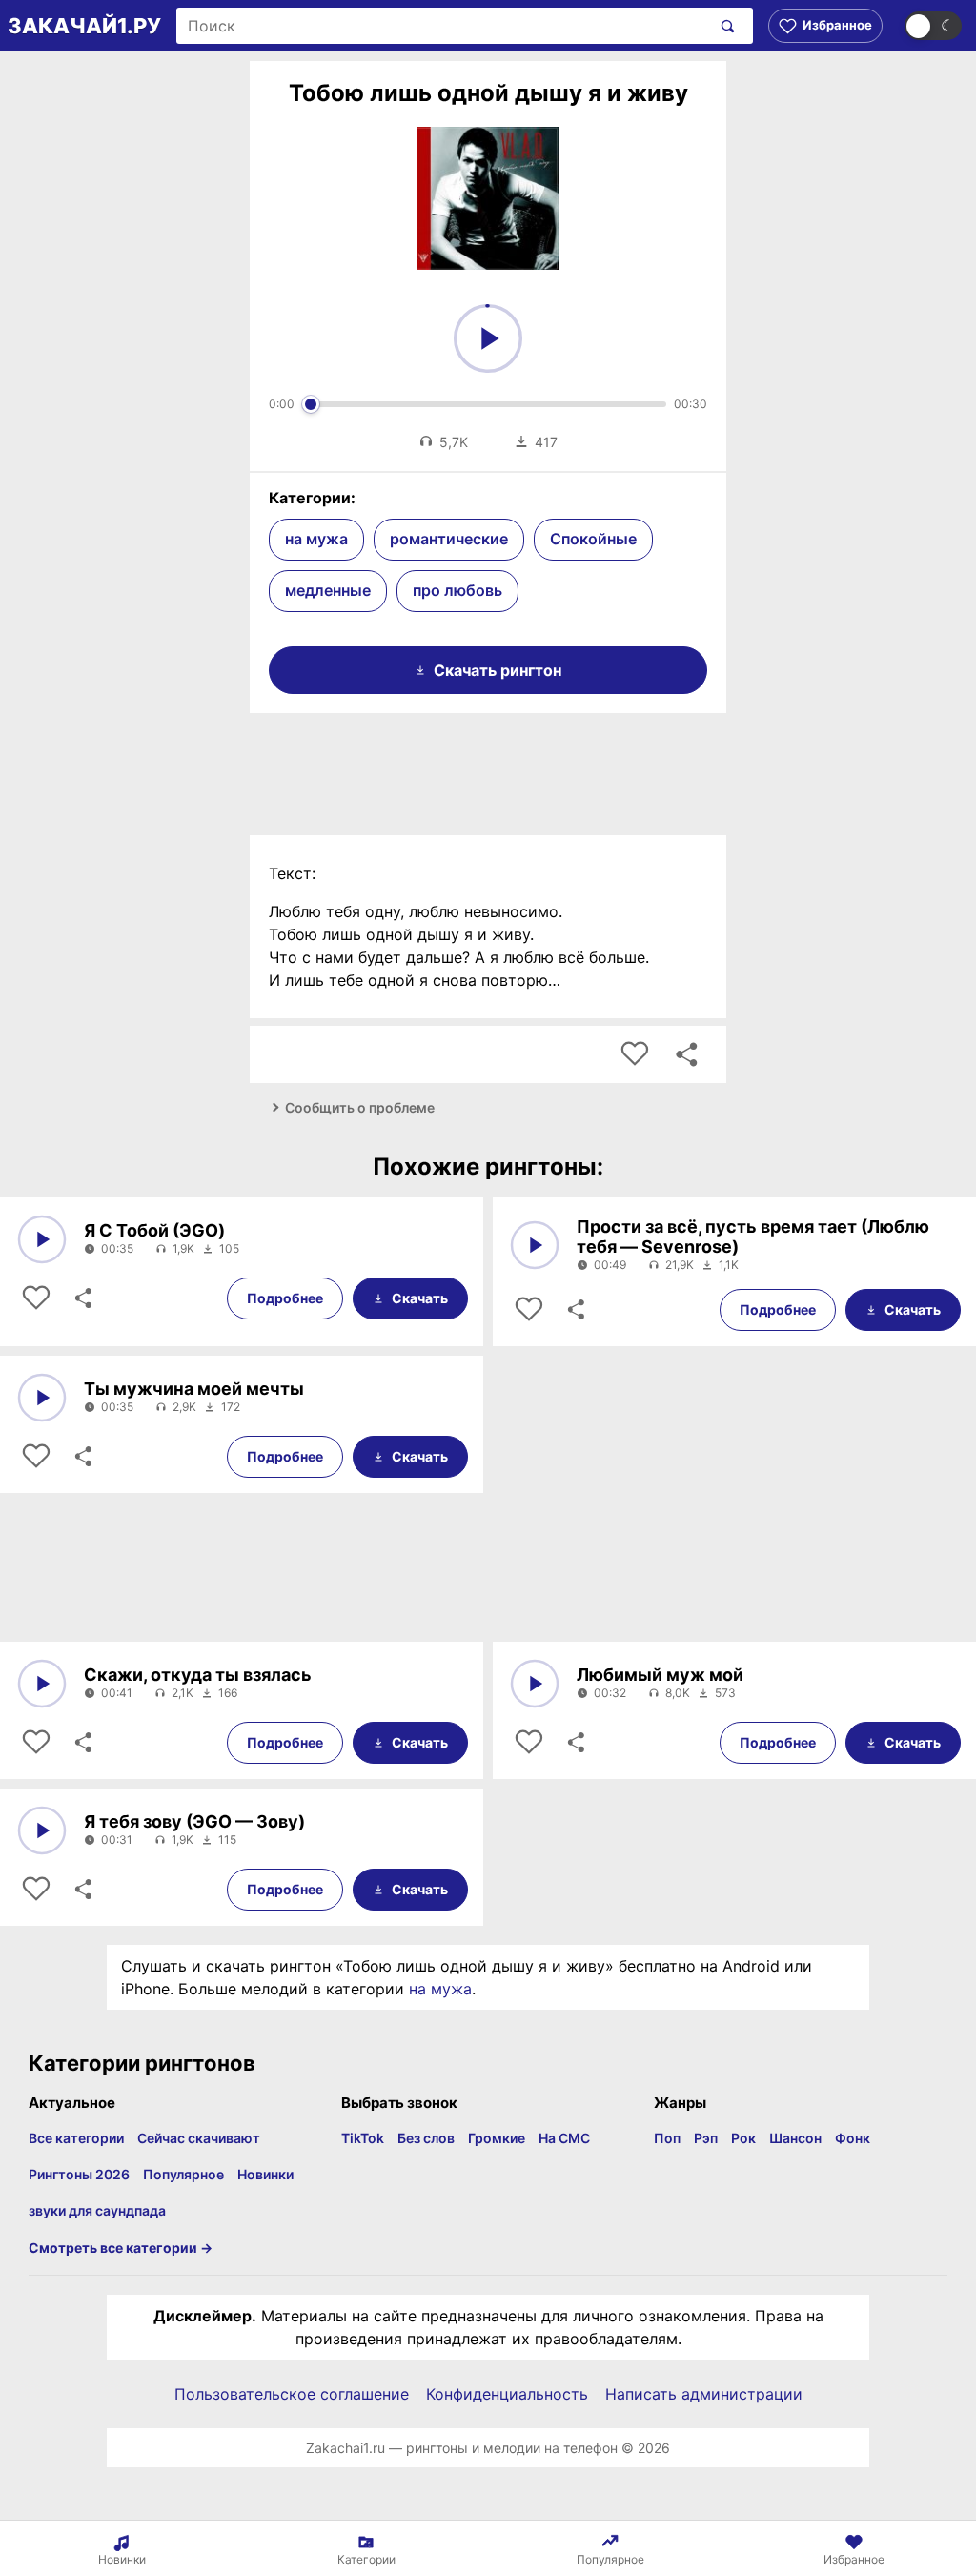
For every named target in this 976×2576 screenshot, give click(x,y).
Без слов (426, 2138)
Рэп (706, 2138)
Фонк (853, 2138)
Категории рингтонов (142, 2063)
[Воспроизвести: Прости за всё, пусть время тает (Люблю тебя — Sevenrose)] (535, 1245)
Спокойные (593, 539)
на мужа (316, 539)
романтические (449, 539)
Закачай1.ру (84, 26)
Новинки (265, 2174)
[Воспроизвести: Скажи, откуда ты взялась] (42, 1684)
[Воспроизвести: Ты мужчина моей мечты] (42, 1398)
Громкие (497, 2138)
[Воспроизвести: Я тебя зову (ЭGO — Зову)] (42, 1830)
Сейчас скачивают (199, 2138)
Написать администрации (704, 2394)
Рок (743, 2138)
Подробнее (285, 1298)
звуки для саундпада (97, 2210)
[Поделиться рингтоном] (686, 1054)
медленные (328, 590)
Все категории (76, 2138)
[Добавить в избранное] (635, 1054)
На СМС (564, 2138)
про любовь (457, 590)
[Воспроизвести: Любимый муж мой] (535, 1684)
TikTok (363, 2138)
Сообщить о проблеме (360, 1107)
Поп (667, 2138)
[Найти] (724, 26)
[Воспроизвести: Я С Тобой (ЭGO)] (42, 1239)
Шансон (795, 2138)
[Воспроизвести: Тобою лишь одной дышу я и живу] (488, 338)
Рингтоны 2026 (79, 2174)
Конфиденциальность (507, 2394)
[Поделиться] (82, 1298)
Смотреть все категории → (121, 2248)
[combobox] (443, 26)
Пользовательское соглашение (292, 2394)
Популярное (183, 2174)
